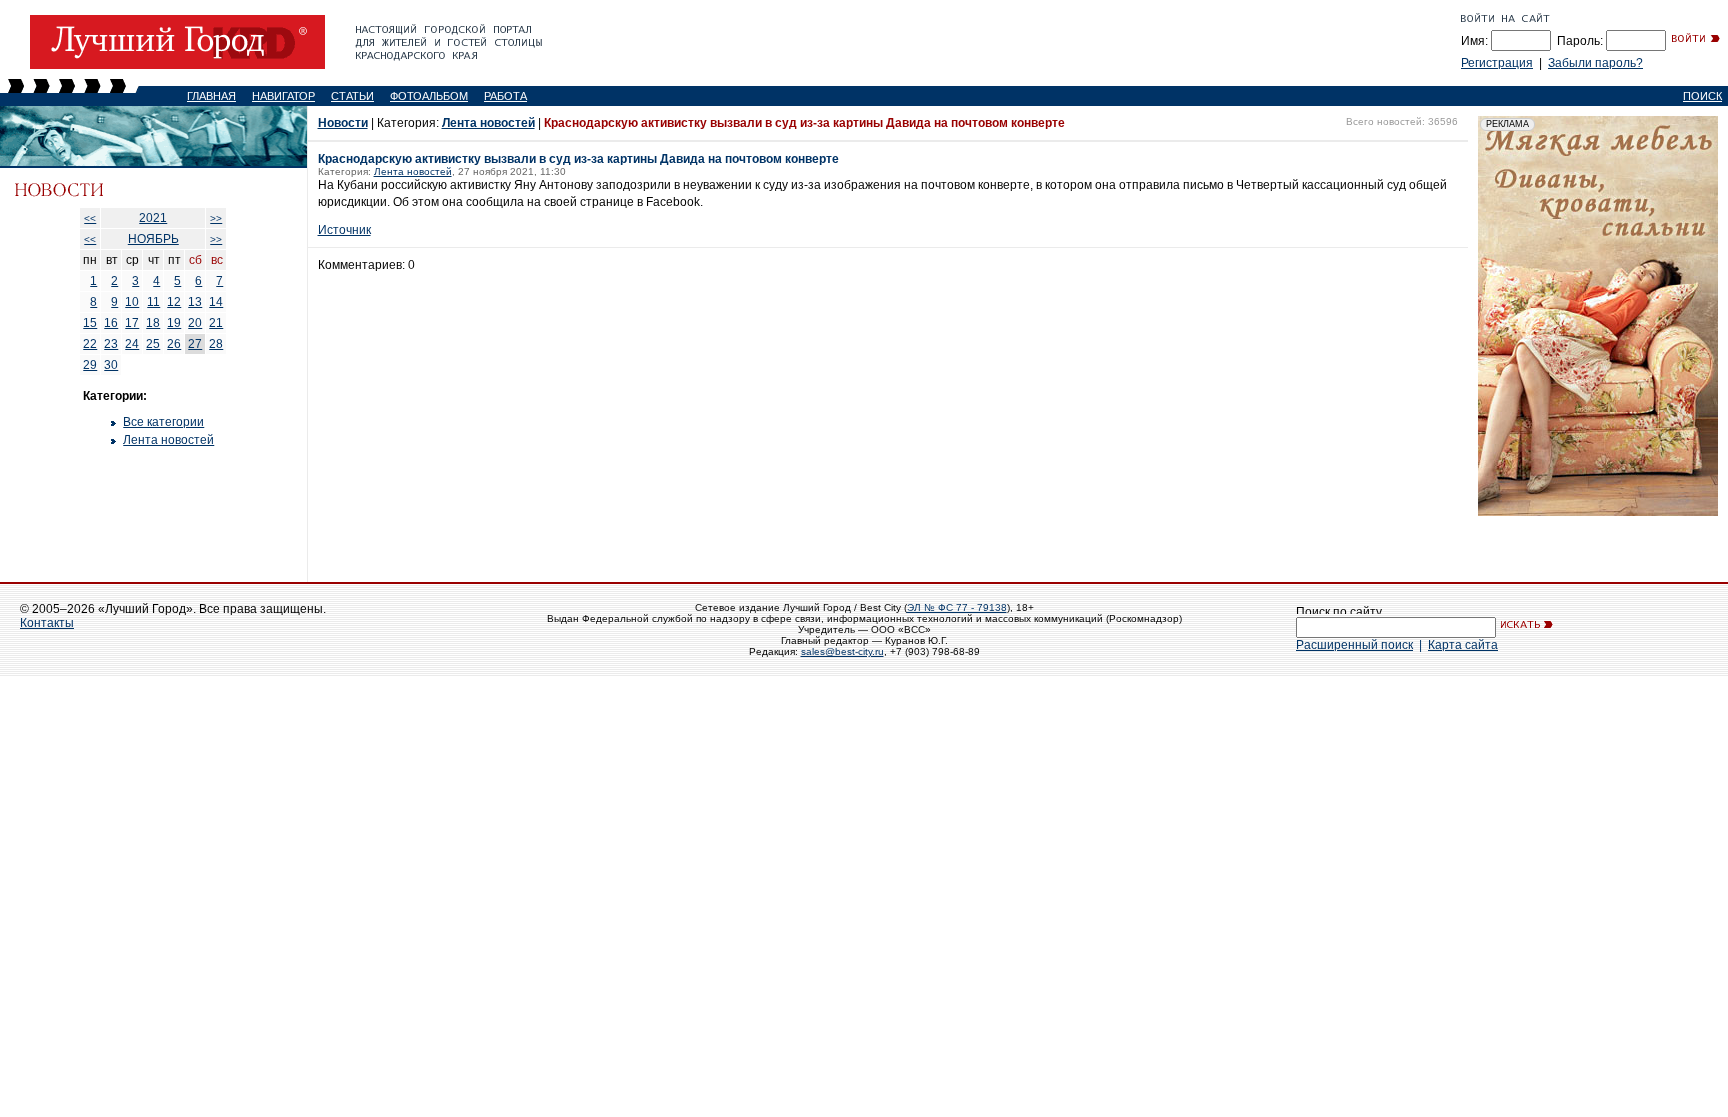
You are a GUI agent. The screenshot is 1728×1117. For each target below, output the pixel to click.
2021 (153, 218)
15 (90, 323)
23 (111, 344)
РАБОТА (505, 96)
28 (216, 344)
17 (132, 323)
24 (132, 344)
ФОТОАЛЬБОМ (429, 96)
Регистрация (1497, 63)
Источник (344, 230)
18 (153, 323)
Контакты (47, 623)
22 (90, 344)
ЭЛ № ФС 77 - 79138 (957, 607)
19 (174, 323)
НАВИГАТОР (283, 96)
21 (216, 323)
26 (174, 344)
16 (111, 323)
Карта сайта (1463, 645)
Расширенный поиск (1354, 645)
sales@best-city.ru (842, 651)
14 (216, 302)
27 (195, 344)
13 (195, 302)
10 (132, 302)
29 (90, 365)
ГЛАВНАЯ (211, 96)
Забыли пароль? (1595, 63)
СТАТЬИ (352, 96)
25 (153, 344)
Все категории (163, 422)
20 (195, 323)
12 (174, 302)
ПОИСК (1702, 96)
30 (111, 365)
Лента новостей (168, 440)
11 (153, 302)
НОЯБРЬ (153, 239)
